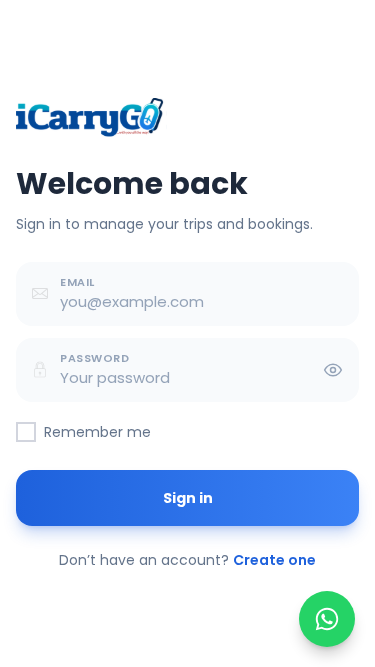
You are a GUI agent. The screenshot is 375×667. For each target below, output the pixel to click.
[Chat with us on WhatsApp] (327, 619)
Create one (274, 560)
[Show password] (333, 370)
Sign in (188, 498)
